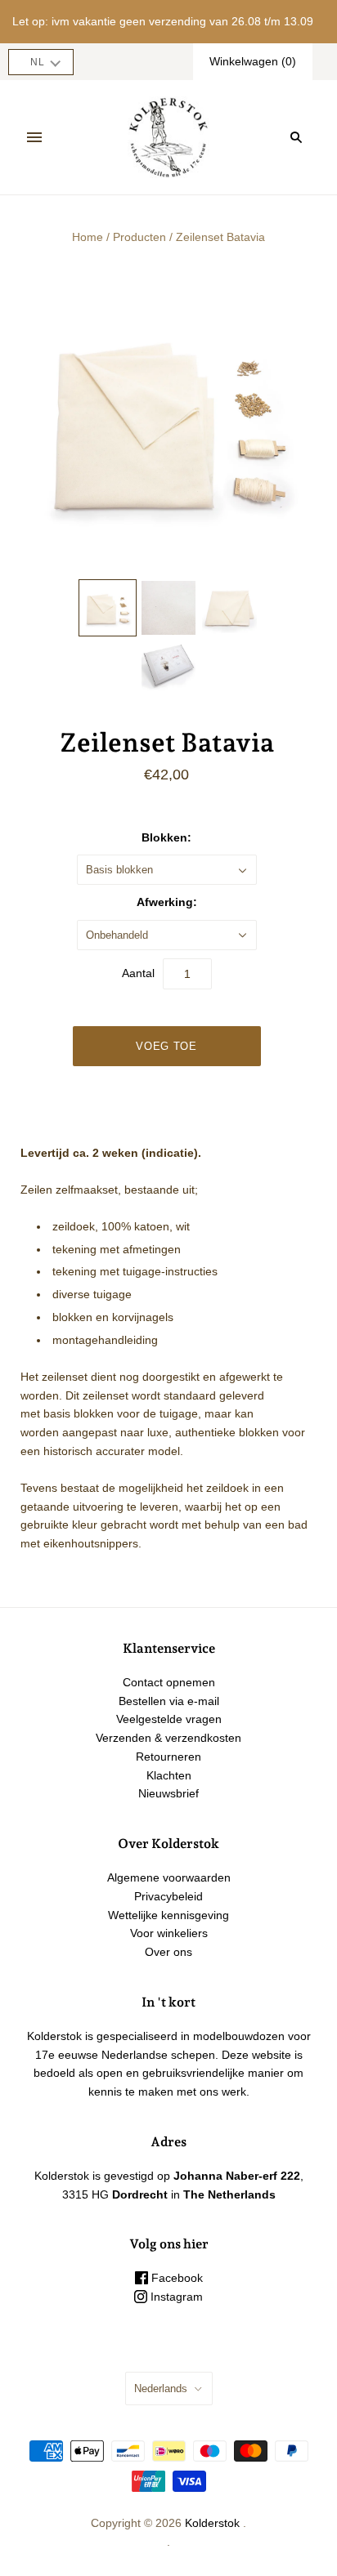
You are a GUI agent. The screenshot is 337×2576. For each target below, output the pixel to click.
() (253, 61)
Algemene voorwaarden (169, 1877)
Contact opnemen (169, 1682)
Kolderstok (212, 2523)
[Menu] (34, 137)
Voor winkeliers (169, 1933)
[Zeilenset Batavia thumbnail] (107, 608)
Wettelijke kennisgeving (168, 1915)
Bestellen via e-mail (169, 1701)
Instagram (175, 2297)
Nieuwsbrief (168, 1793)
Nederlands (161, 2388)
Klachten (169, 1775)
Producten (139, 237)
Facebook (175, 2278)
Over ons (168, 1952)
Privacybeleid (168, 1896)
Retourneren (168, 1757)
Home (88, 237)
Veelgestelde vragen (169, 1719)
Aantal (138, 973)
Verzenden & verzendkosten (168, 1738)
